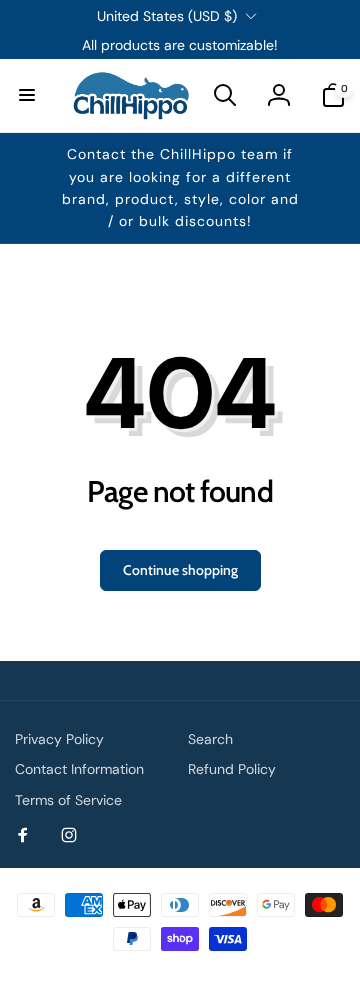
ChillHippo (201, 971)
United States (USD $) (167, 16)
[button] (27, 95)
